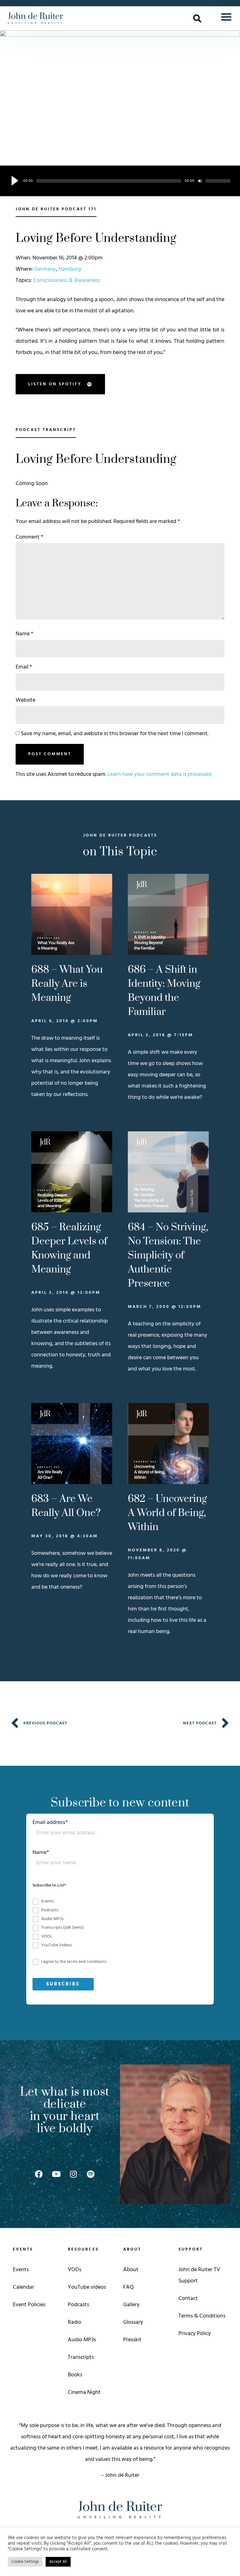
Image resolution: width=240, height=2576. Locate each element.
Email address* (50, 1823)
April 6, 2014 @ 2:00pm (65, 1021)
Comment (29, 537)
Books (75, 2375)
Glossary (133, 2322)
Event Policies (29, 2305)
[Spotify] (91, 2174)
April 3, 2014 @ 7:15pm (160, 1035)
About (131, 2270)
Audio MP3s (82, 2340)
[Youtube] (56, 2174)
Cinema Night (84, 2392)
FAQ (128, 2287)
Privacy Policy (195, 2334)
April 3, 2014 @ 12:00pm (66, 1293)
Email (24, 667)
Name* (41, 1854)
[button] (197, 18)
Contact (188, 2299)
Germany (45, 269)
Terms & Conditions (202, 2316)
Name (24, 634)
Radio (75, 2322)
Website (25, 700)
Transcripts (81, 2357)
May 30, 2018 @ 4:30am (65, 1536)
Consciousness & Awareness (67, 281)
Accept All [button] (58, 2562)
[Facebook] (39, 2174)
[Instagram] (73, 2174)
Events (21, 2270)
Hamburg (70, 269)
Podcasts (78, 2305)
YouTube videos (87, 2287)
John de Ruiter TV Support (199, 2275)
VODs (75, 2270)
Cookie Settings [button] (25, 2562)
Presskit (132, 2340)
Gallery (131, 2305)
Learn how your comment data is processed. (160, 774)
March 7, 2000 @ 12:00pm (165, 1307)
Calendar (23, 2287)
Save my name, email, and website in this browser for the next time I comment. (115, 734)
